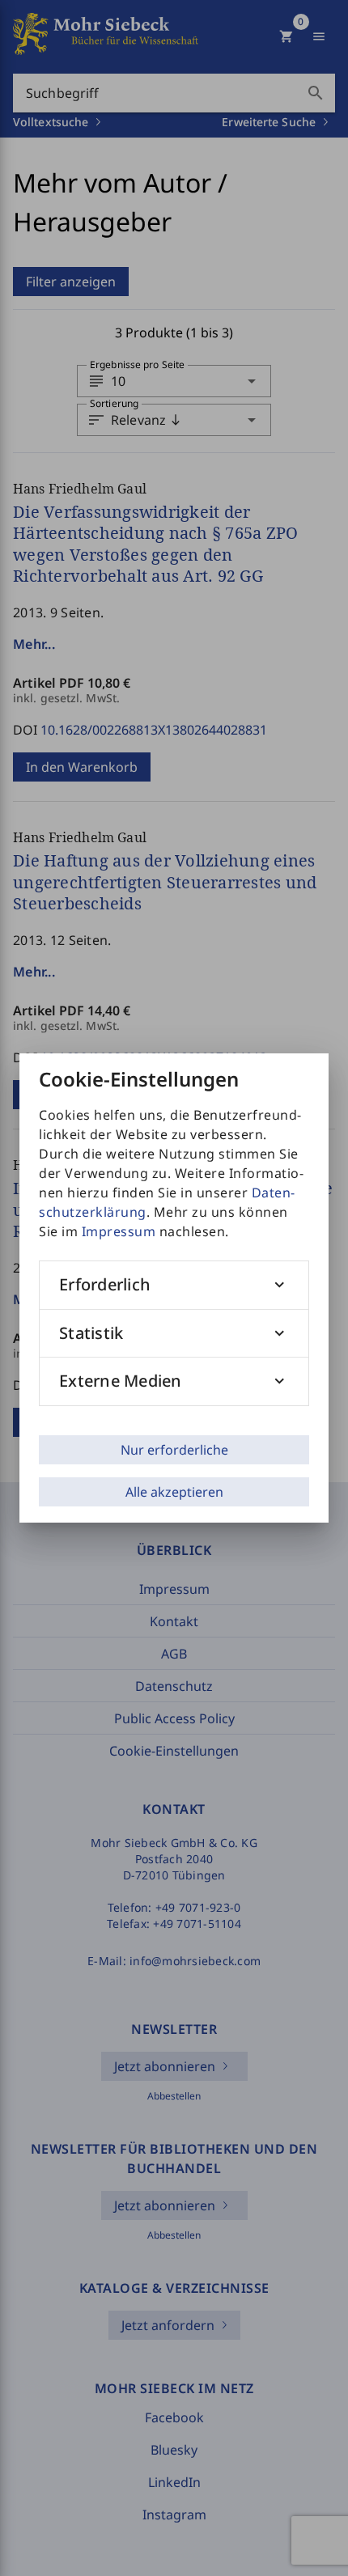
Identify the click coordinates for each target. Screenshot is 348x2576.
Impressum (119, 1231)
